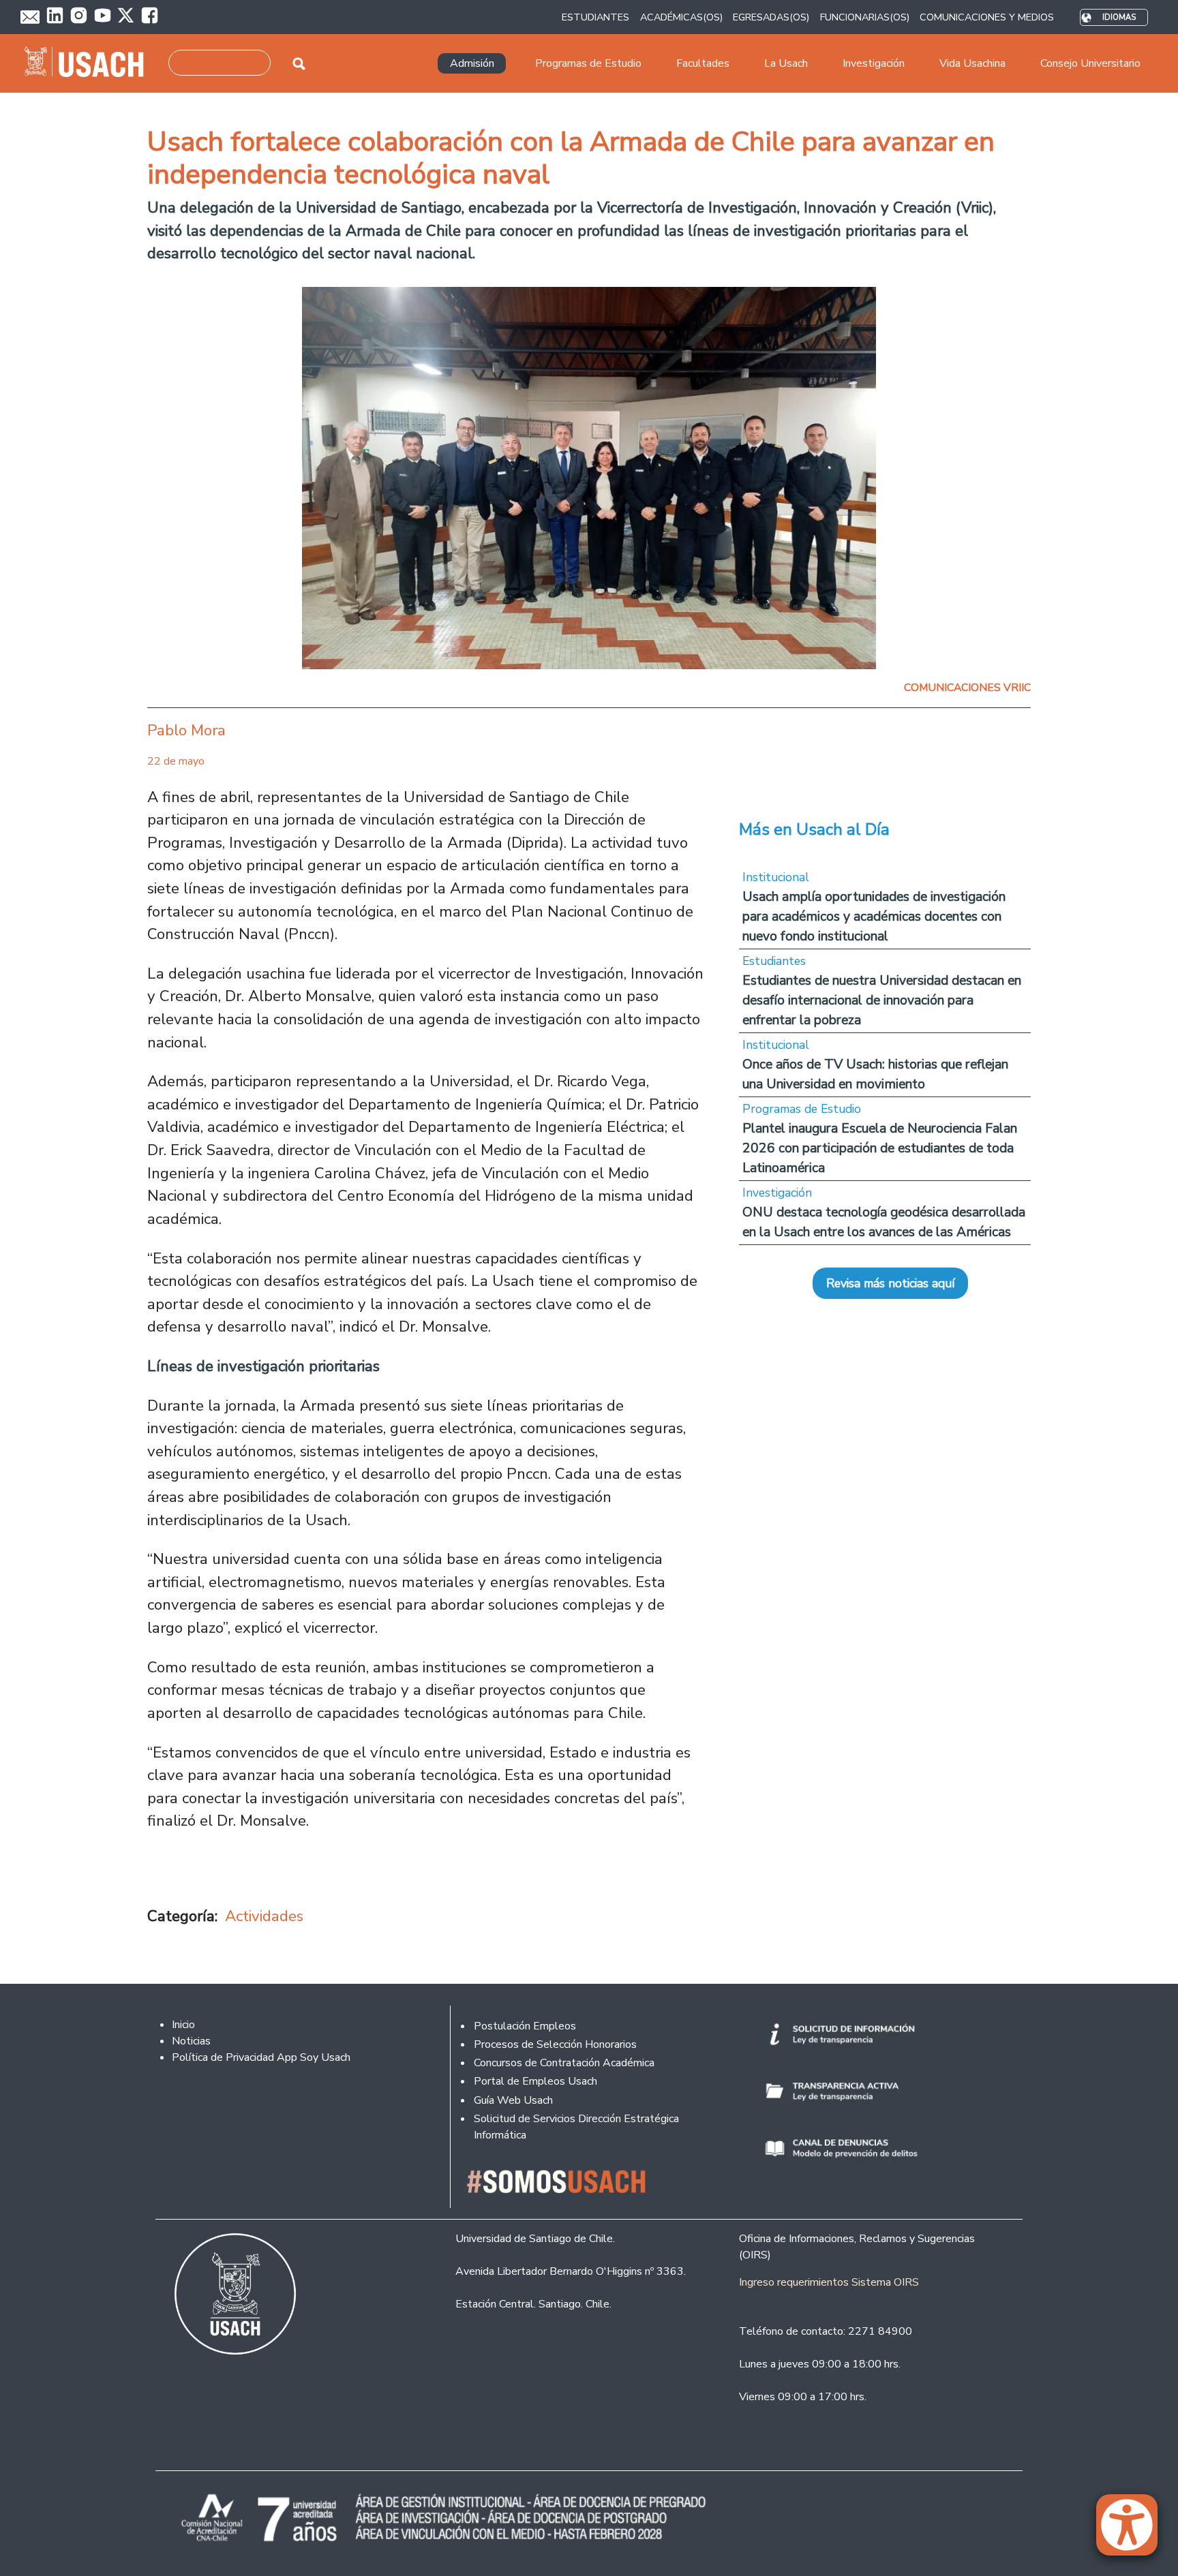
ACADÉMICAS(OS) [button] (681, 17)
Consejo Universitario (1090, 63)
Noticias (191, 2041)
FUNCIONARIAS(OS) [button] (865, 17)
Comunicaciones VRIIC (967, 688)
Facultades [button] (703, 63)
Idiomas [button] (1119, 17)
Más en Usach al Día (814, 829)
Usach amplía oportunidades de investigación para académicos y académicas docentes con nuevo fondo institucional (874, 916)
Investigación (777, 1193)
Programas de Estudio (802, 1109)
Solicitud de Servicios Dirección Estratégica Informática (576, 2127)
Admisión (472, 63)
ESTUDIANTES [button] (595, 17)
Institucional (776, 877)
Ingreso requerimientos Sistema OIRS (829, 2282)
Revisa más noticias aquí (890, 1283)
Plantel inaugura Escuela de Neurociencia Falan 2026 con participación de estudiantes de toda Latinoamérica (880, 1148)
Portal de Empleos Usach (535, 2081)
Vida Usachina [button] (972, 63)
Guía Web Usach (513, 2100)
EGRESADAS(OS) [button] (771, 17)
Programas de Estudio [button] (588, 63)
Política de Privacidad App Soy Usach (261, 2057)
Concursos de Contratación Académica (564, 2063)
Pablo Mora (186, 730)
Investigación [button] (874, 63)
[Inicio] (90, 63)
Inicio (183, 2025)
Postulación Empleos (525, 2026)
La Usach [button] (786, 63)
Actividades (264, 1916)
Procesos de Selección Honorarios (555, 2044)
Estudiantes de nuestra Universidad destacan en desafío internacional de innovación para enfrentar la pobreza (882, 1000)
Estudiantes (774, 961)
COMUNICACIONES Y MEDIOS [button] (987, 17)
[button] (1134, 2531)
